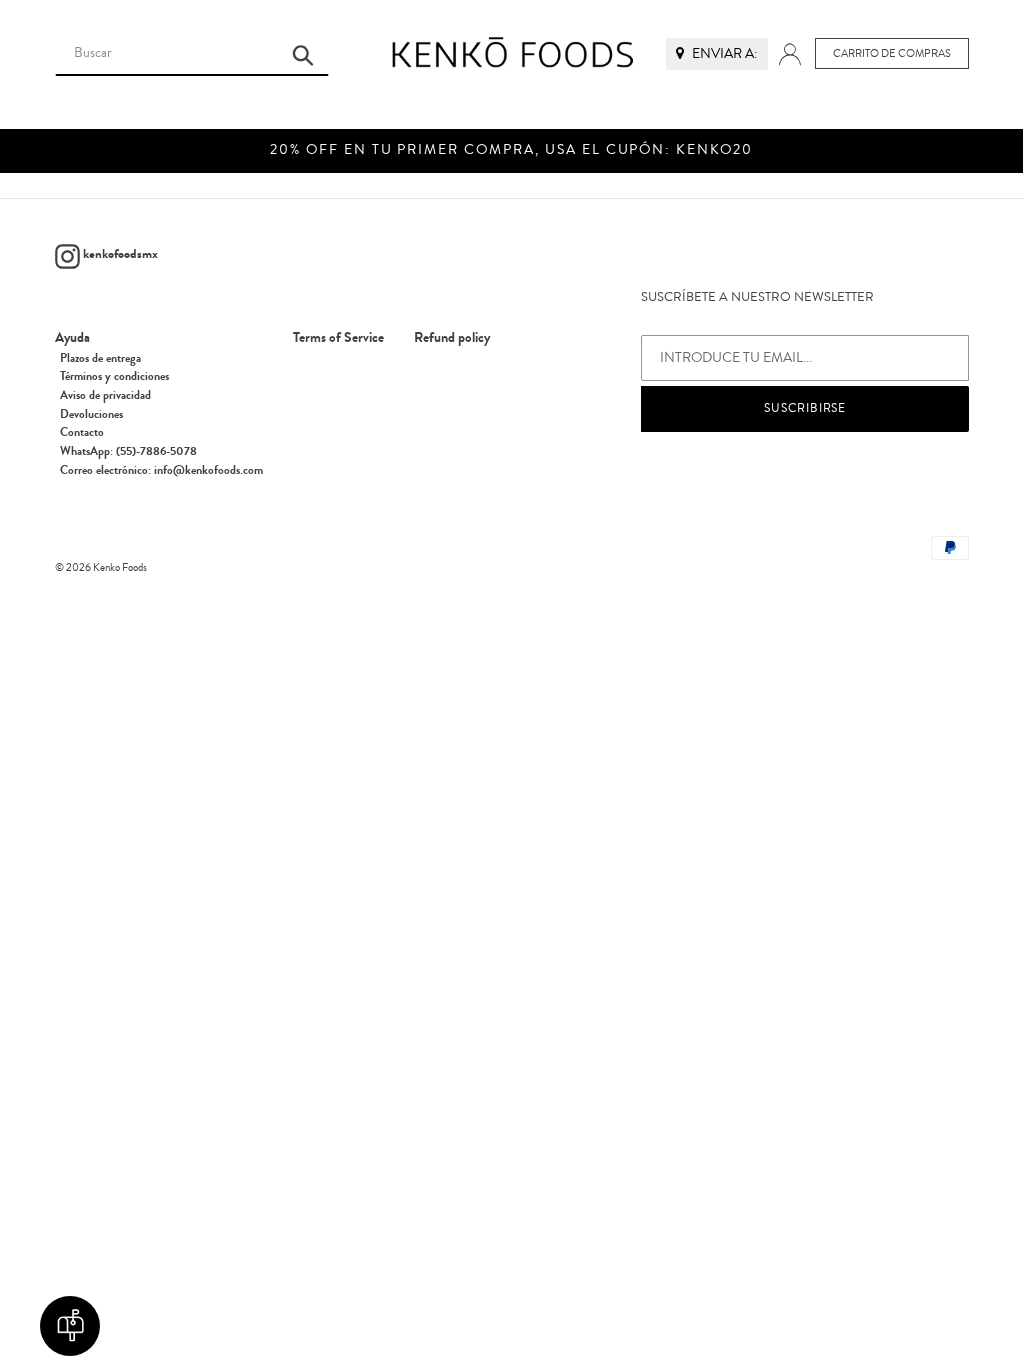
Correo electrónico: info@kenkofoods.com (161, 470)
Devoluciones (91, 414)
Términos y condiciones (114, 376)
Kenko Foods (120, 567)
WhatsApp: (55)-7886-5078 (128, 451)
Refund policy (452, 338)
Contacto (82, 432)
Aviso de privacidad (105, 395)
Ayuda (72, 338)
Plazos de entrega (100, 358)
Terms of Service (338, 338)
